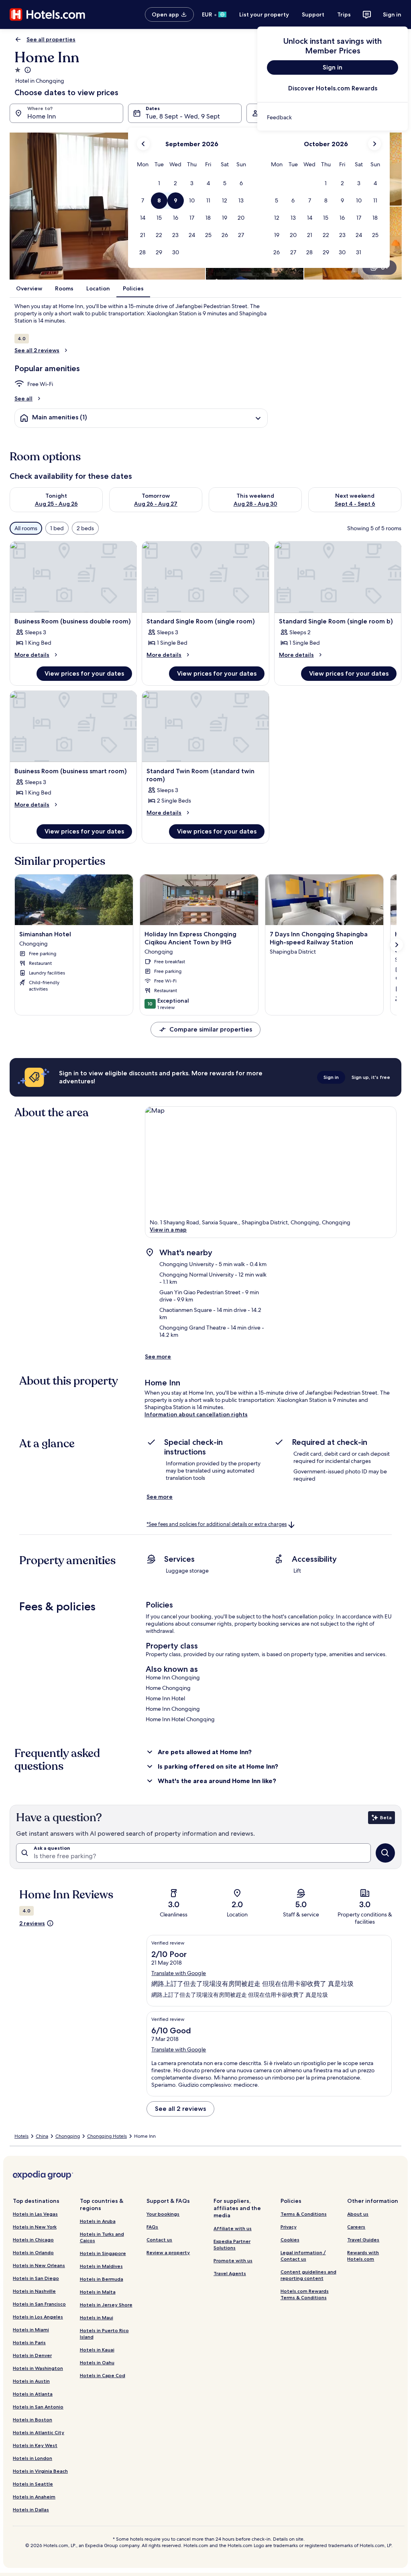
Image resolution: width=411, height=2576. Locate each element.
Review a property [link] (168, 2252)
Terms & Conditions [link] (304, 2214)
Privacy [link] (289, 2227)
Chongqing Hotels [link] (107, 2136)
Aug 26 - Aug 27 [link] (156, 504)
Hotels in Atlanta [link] (33, 2394)
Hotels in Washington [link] (38, 2368)
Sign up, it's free (371, 1077)
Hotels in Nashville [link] (34, 2291)
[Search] (385, 1853)
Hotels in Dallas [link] (31, 2510)
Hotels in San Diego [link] (36, 2278)
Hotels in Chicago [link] (33, 2240)
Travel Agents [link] (230, 2273)
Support (313, 14)
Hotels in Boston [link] (33, 2420)
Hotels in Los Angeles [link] (38, 2317)
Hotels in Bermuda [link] (102, 2279)
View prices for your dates (84, 673)
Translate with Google (179, 1973)
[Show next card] (397, 945)
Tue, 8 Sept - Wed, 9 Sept (183, 116)
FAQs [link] (152, 2227)
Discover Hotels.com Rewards (333, 88)
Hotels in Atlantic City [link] (39, 2432)
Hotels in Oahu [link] (97, 2363)
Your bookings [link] (163, 2214)
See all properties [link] (51, 39)
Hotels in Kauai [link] (97, 2350)
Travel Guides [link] (363, 2240)
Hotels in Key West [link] (35, 2445)
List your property (264, 14)
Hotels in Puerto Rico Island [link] (104, 2334)
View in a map (168, 1230)
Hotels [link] (21, 2136)
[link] (333, 117)
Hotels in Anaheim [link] (34, 2497)
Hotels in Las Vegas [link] (35, 2214)
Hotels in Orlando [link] (33, 2252)
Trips (344, 14)
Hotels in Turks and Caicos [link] (102, 2237)
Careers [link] (356, 2227)
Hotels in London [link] (33, 2458)
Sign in (392, 14)
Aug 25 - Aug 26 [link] (56, 504)
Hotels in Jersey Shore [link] (106, 2305)
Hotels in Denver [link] (32, 2355)
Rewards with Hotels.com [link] (363, 2256)
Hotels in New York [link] (35, 2227)
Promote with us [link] (233, 2260)
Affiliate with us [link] (233, 2228)
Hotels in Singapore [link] (103, 2253)
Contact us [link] (159, 2240)
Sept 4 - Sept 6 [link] (355, 504)
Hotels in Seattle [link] (33, 2484)
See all (23, 398)
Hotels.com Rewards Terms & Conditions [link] (305, 2294)
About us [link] (358, 2214)
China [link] (42, 2136)
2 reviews (32, 1923)
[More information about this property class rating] (27, 70)
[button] (159, 183)
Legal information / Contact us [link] (303, 2256)
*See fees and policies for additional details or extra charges (217, 1524)
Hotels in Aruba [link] (98, 2221)
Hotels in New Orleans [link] (39, 2265)
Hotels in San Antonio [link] (38, 2407)
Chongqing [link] (68, 2136)
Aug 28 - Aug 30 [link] (255, 504)
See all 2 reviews (37, 350)
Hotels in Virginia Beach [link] (40, 2471)
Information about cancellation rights (196, 1414)
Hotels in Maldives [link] (101, 2266)
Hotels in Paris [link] (29, 2342)
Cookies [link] (290, 2240)
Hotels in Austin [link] (31, 2381)
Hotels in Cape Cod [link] (103, 2375)
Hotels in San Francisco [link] (39, 2304)
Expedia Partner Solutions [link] (232, 2244)
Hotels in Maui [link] (97, 2318)
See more (158, 1356)
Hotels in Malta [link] (98, 2292)
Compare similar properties (211, 1029)
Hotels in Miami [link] (31, 2330)
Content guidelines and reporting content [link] (308, 2275)
